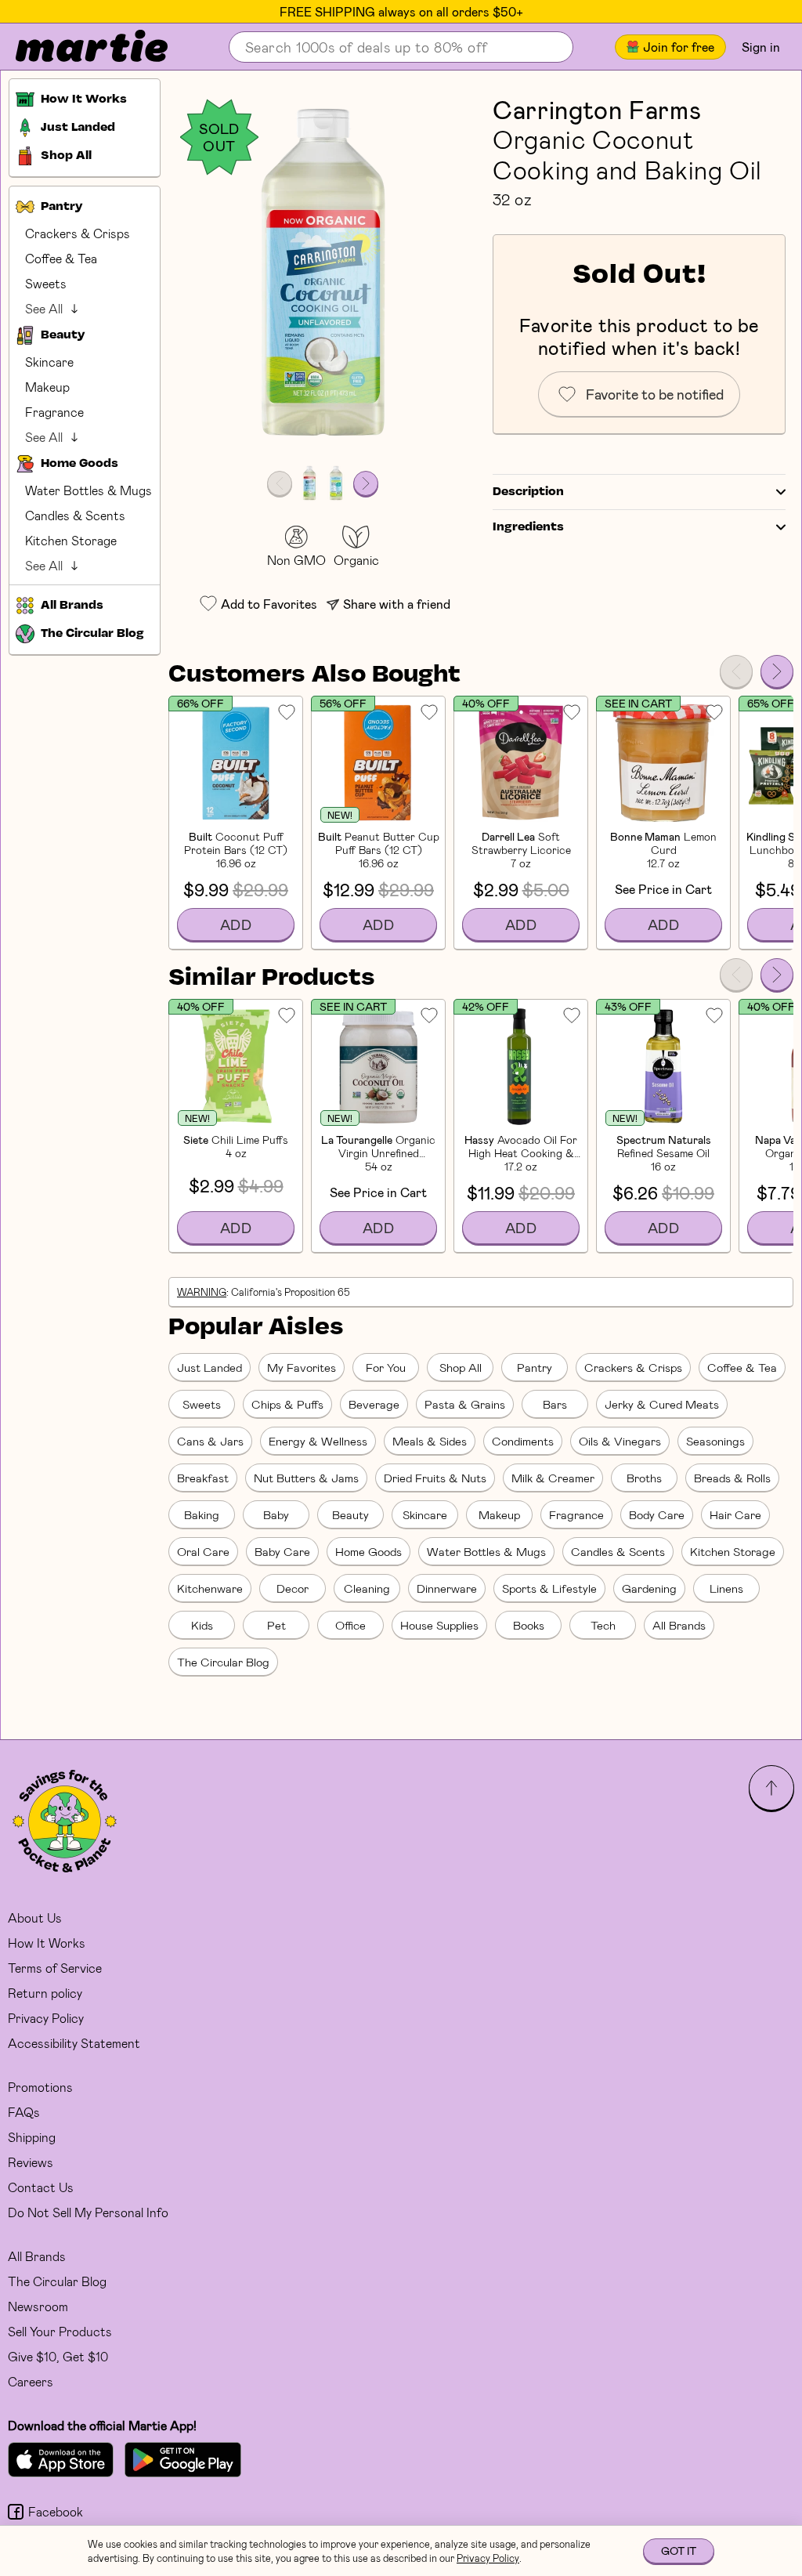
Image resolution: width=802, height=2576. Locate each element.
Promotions (40, 2087)
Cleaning (367, 1588)
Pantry (535, 1367)
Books (529, 1625)
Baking (202, 1514)
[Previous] (736, 671)
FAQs (24, 2112)
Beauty (350, 1514)
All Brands (679, 1625)
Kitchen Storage (71, 540)
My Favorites (302, 1367)
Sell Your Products (60, 2331)
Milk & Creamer (553, 1478)
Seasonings (715, 1441)
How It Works (47, 1943)
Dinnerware (447, 1588)
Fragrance (54, 412)
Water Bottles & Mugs (89, 490)
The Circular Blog (223, 1662)
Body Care (657, 1514)
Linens (726, 1588)
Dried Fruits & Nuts (435, 1478)
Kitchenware (210, 1588)
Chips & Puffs (287, 1404)
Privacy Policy (46, 2018)
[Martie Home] (78, 47)
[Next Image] (366, 483)
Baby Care (282, 1551)
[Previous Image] (280, 483)
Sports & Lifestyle (549, 1588)
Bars (555, 1404)
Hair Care (735, 1514)
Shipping (32, 2137)
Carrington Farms (597, 109)
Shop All (461, 1367)
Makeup (47, 387)
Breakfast (203, 1478)
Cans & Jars (210, 1441)
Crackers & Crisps (78, 233)
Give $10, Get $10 (58, 2356)
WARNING (202, 1292)
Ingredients (528, 527)
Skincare (49, 362)
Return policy (45, 1993)
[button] (323, 275)
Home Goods (368, 1551)
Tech (603, 1625)
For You (386, 1367)
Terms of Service (55, 1968)
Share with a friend (397, 604)
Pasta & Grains (465, 1404)
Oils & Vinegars (620, 1441)
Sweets (46, 283)
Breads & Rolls (732, 1478)
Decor (293, 1588)
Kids (202, 1625)
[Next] (777, 671)
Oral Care (203, 1551)
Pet (276, 1625)
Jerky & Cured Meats (662, 1404)
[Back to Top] (771, 1788)
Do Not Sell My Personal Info (88, 2212)
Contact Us (41, 2187)
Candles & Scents (75, 515)
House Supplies (439, 1625)
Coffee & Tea (61, 258)
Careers (31, 2381)
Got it (679, 2551)
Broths (644, 1478)
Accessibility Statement (74, 2043)
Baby (276, 1514)
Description (528, 492)
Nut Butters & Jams (306, 1478)
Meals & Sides (430, 1441)
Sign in (761, 47)
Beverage (374, 1404)
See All (44, 308)
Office (350, 1625)
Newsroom (38, 2306)
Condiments (523, 1441)
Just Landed (210, 1367)
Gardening (649, 1588)
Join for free (679, 47)
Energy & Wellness (318, 1441)
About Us (35, 1918)
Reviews (31, 2162)
